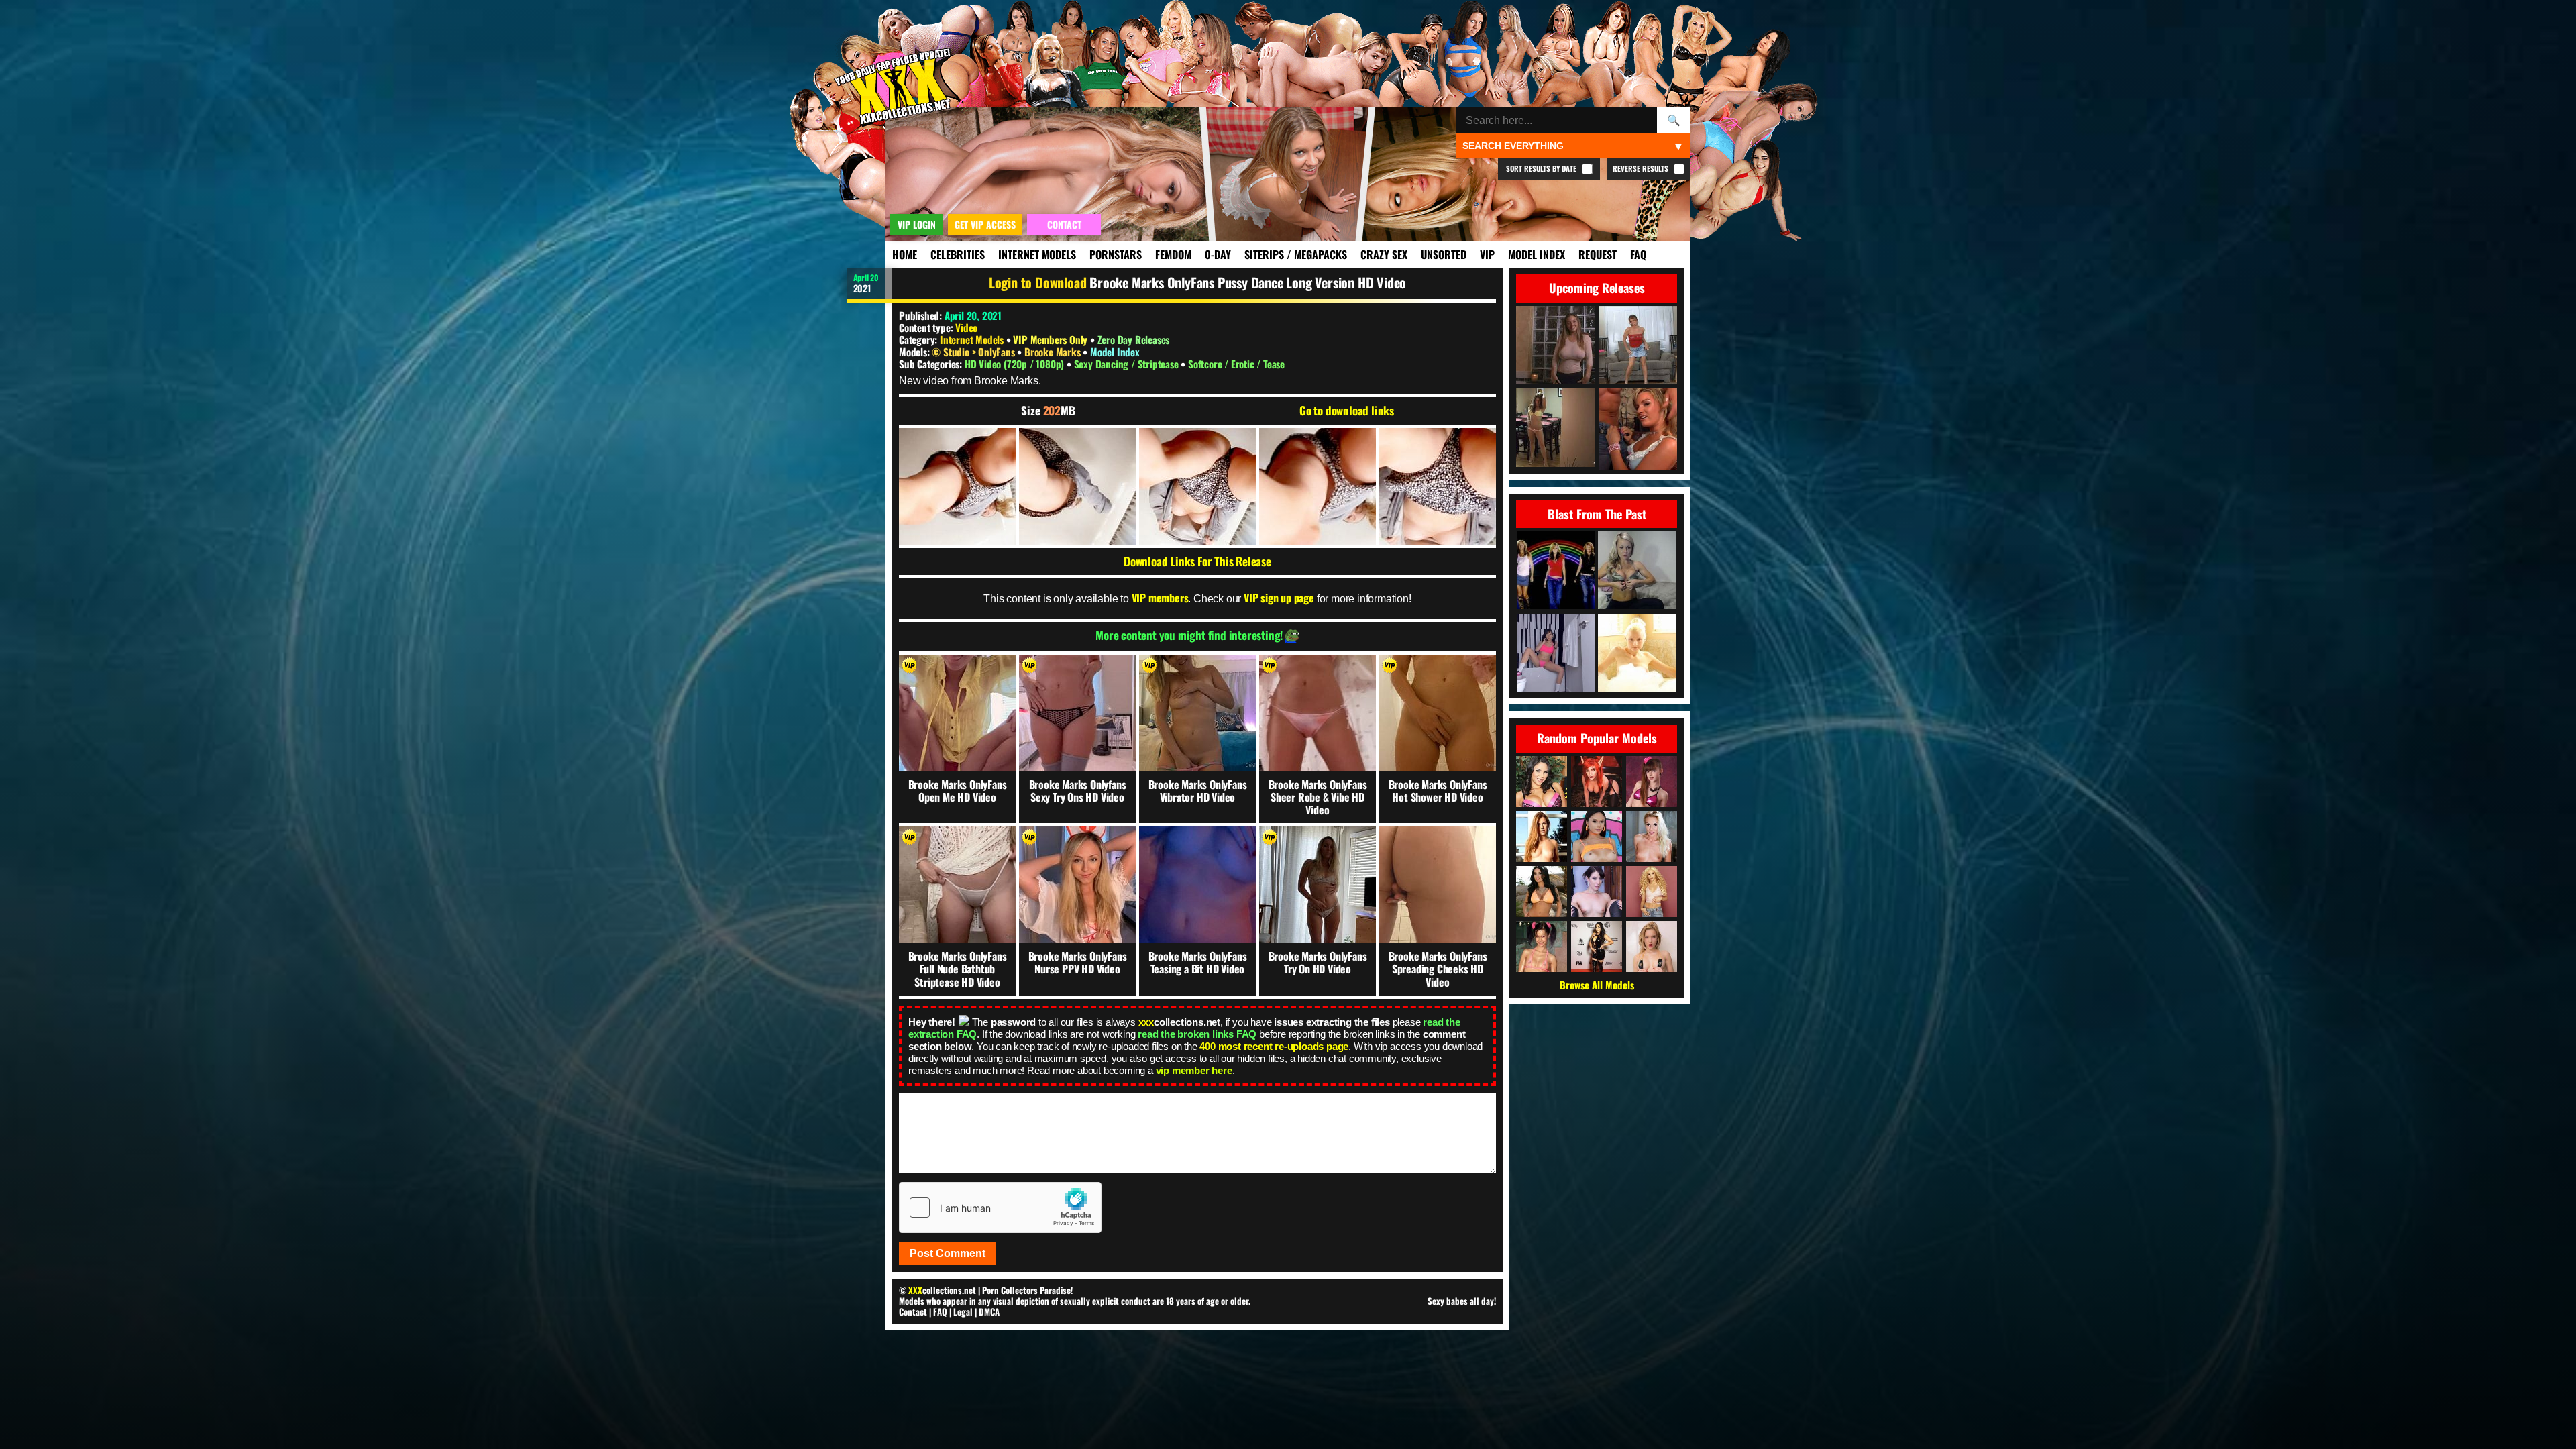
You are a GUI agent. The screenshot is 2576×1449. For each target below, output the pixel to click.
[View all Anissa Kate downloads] (1542, 892)
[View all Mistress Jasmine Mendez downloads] (1597, 947)
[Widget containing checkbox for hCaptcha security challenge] (1000, 1207)
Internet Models (1037, 254)
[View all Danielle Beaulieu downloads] (1597, 782)
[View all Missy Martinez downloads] (1542, 782)
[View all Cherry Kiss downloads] (1652, 837)
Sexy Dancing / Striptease (1128, 364)
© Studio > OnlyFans (974, 352)
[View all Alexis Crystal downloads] (1542, 837)
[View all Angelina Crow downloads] (1542, 947)
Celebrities (958, 254)
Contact (913, 1311)
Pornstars (1116, 254)
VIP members (1160, 598)
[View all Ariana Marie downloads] (1597, 837)
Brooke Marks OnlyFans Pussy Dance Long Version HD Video (1248, 282)
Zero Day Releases (1134, 339)
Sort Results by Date (1542, 168)
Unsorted (1444, 254)
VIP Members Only (1050, 339)
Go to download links (1347, 411)
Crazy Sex (1384, 254)
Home (905, 254)
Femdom (1173, 254)
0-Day (1218, 254)
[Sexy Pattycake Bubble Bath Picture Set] (1637, 654)
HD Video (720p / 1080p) (1016, 364)
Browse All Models (1597, 985)
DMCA (989, 1311)
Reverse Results (1642, 168)
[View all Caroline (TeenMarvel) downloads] (1652, 947)
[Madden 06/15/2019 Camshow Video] (1637, 571)
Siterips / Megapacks (1296, 254)
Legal (963, 1311)
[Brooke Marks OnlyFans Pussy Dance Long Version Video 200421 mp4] (957, 486)
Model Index (1537, 254)
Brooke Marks (1054, 352)
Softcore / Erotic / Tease (1236, 364)
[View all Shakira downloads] (1652, 892)
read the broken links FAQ (1197, 1034)
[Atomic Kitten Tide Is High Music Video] (1556, 571)
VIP (1487, 254)
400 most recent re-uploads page (1274, 1046)
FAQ (1638, 254)
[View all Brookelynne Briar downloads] (1597, 892)
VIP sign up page (1279, 598)
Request (1598, 254)
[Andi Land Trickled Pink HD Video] (1556, 654)
